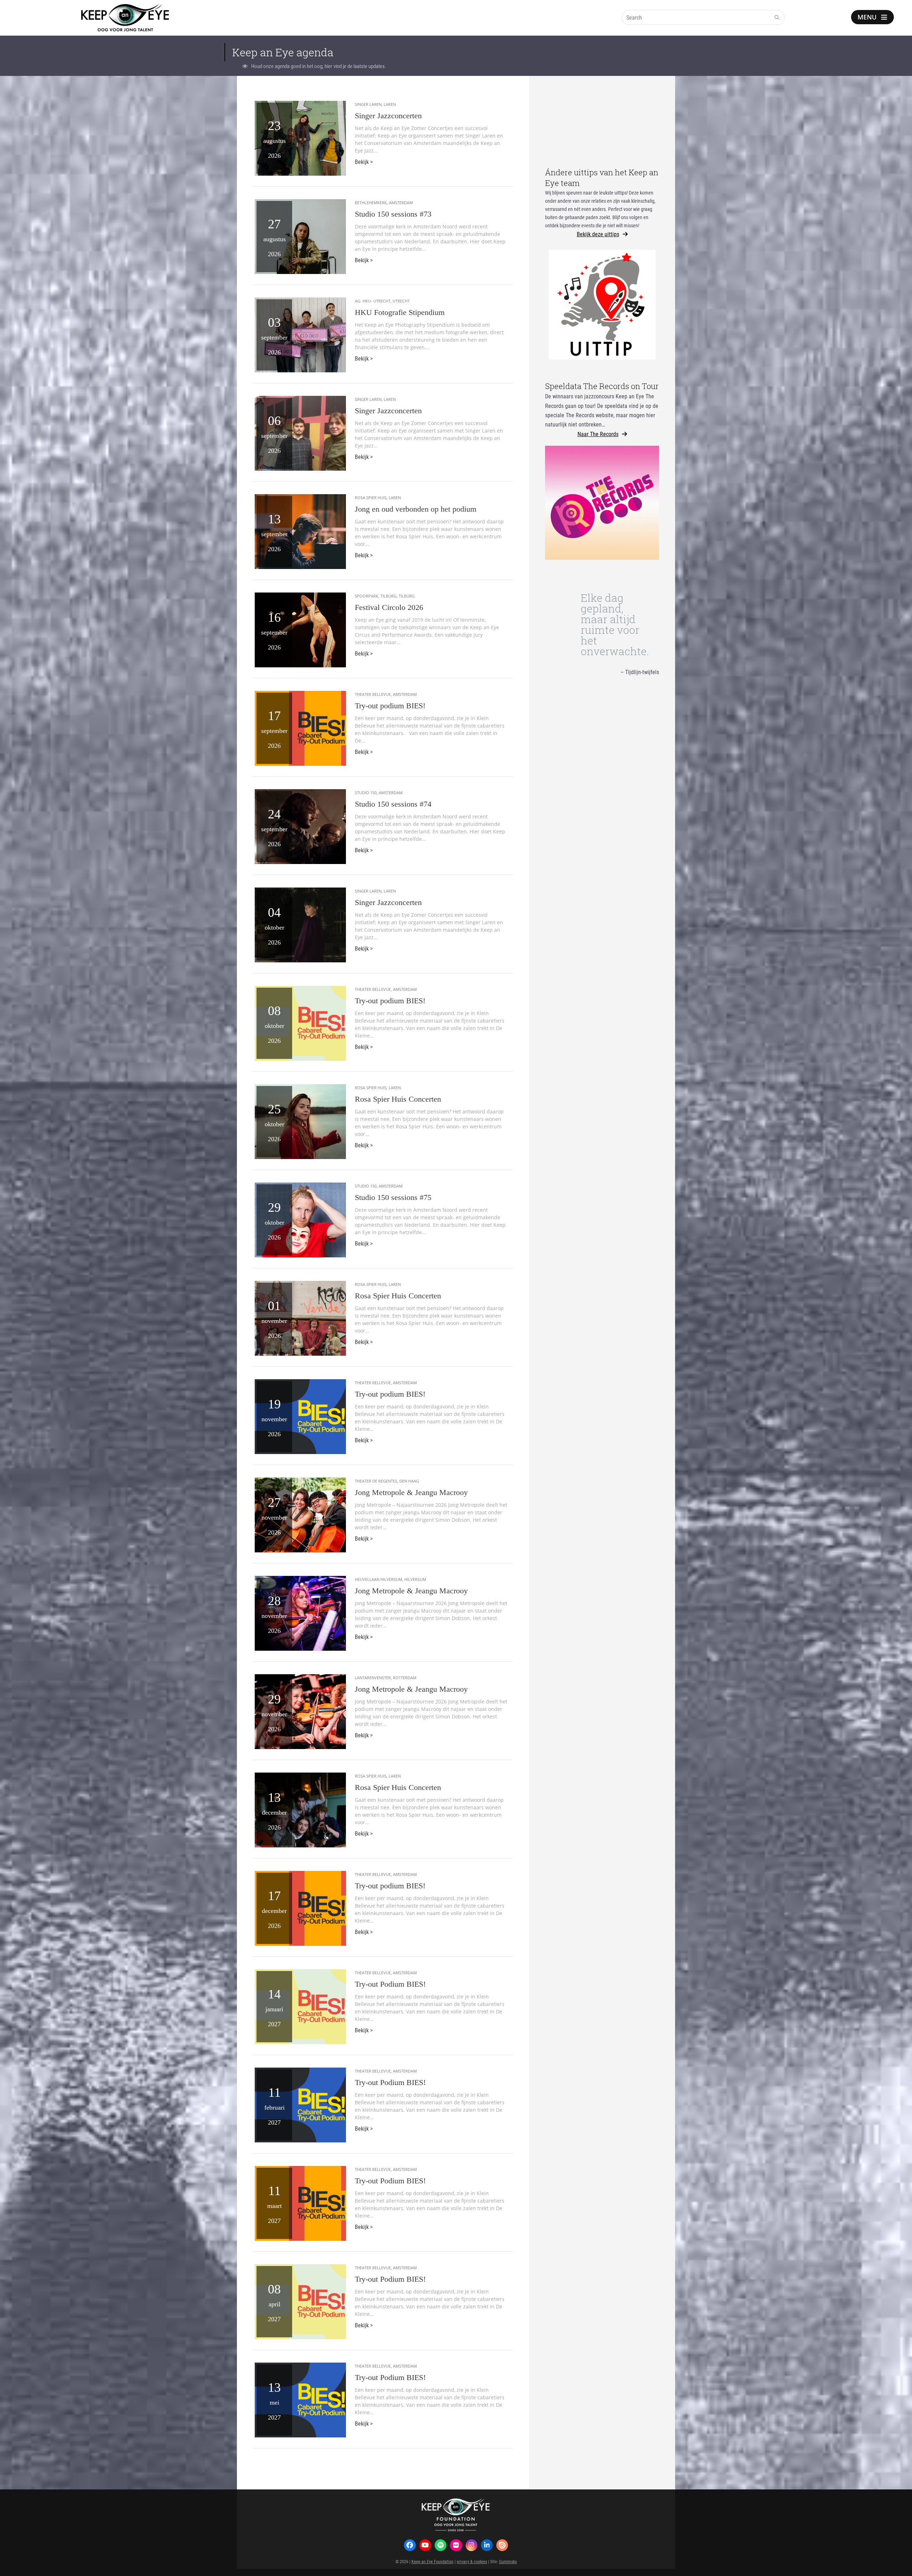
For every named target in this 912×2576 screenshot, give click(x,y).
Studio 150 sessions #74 (393, 804)
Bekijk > (364, 162)
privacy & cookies (472, 2561)
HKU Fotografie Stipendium (400, 312)
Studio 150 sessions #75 (393, 1197)
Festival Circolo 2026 (389, 607)
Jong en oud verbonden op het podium (416, 509)
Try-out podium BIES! (390, 706)
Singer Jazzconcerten (388, 116)
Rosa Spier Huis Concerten (398, 1099)
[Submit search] (777, 17)
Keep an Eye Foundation (432, 2561)
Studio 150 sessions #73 (393, 214)
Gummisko (508, 2561)
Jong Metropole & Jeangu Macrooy (411, 1492)
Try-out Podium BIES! (390, 1984)
